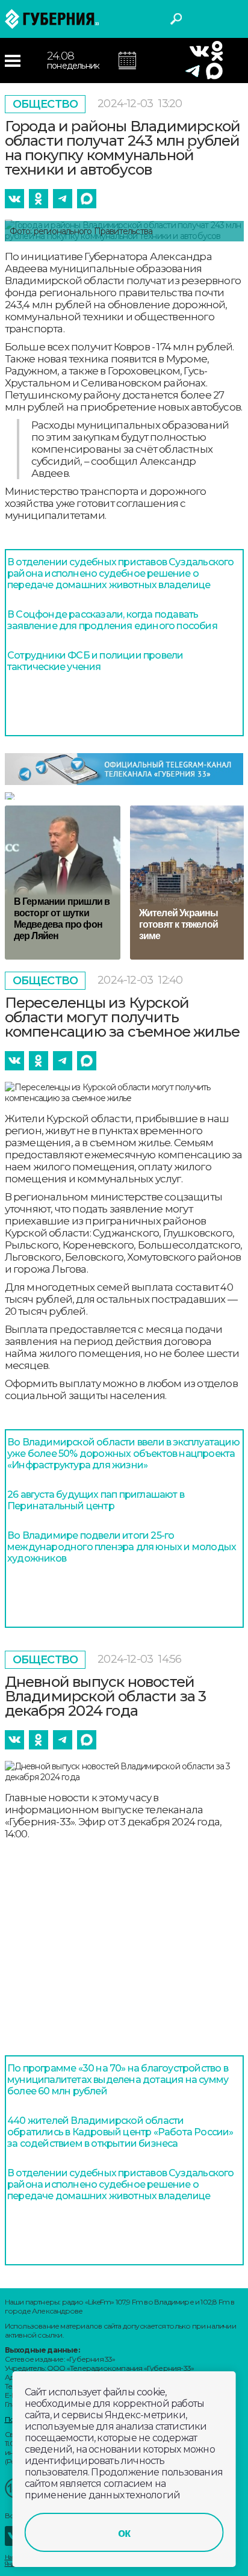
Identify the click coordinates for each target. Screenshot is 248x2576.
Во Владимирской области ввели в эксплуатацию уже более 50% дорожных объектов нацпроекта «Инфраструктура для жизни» (123, 1454)
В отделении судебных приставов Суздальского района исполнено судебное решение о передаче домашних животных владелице (121, 573)
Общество (45, 104)
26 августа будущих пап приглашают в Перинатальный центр (96, 1500)
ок (124, 2533)
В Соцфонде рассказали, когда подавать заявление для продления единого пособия (112, 620)
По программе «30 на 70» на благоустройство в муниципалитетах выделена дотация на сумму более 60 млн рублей (118, 2080)
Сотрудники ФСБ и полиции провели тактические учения (95, 661)
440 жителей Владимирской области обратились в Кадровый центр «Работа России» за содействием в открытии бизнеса (120, 2132)
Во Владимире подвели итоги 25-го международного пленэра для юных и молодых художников (122, 1547)
